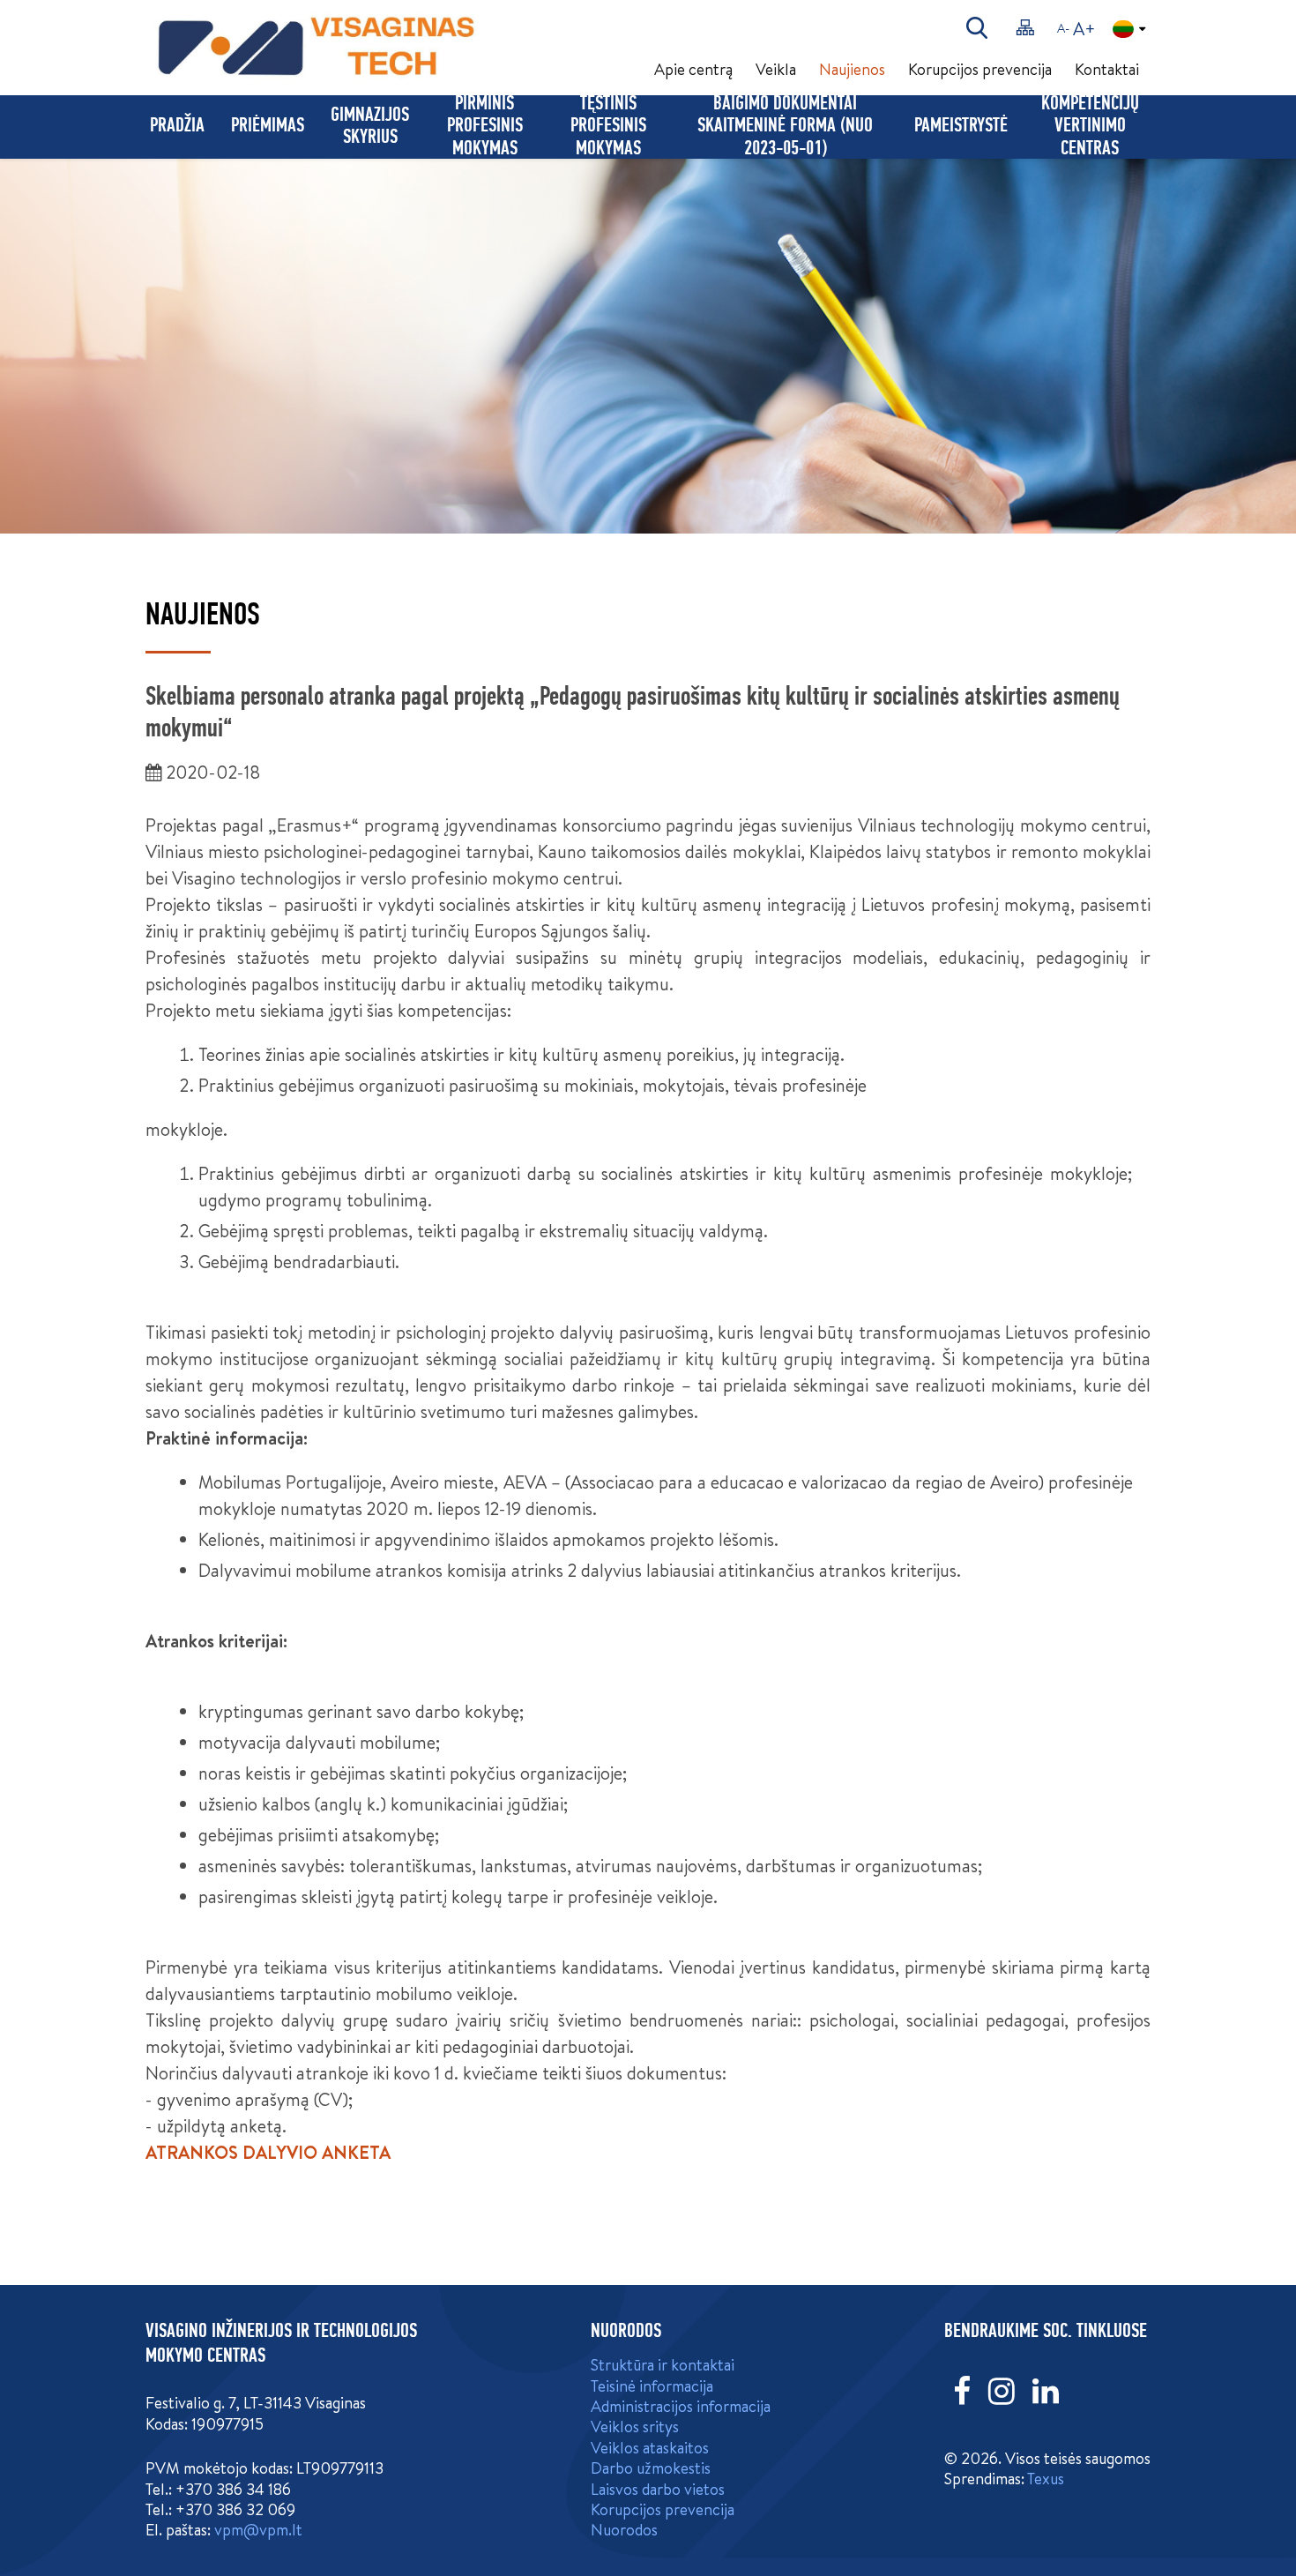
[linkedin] (1046, 2391)
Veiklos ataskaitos (650, 2448)
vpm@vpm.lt (258, 2530)
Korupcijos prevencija (980, 69)
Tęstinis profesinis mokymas (608, 127)
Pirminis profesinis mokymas (485, 127)
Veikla (776, 69)
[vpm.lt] (369, 48)
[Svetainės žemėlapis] (1025, 29)
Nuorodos (624, 2530)
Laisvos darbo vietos (658, 2489)
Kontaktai (1107, 69)
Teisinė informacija (652, 2386)
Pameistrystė (961, 127)
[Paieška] (977, 29)
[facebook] (962, 2391)
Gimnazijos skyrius (370, 127)
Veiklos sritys (635, 2427)
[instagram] (1002, 2391)
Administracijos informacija (681, 2406)
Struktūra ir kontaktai (663, 2365)
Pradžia (177, 127)
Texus (1046, 2479)
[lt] (1129, 29)
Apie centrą (693, 69)
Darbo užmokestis (651, 2468)
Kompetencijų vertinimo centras (1090, 127)
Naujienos (852, 69)
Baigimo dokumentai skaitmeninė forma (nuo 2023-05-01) (785, 127)
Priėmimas (268, 127)
